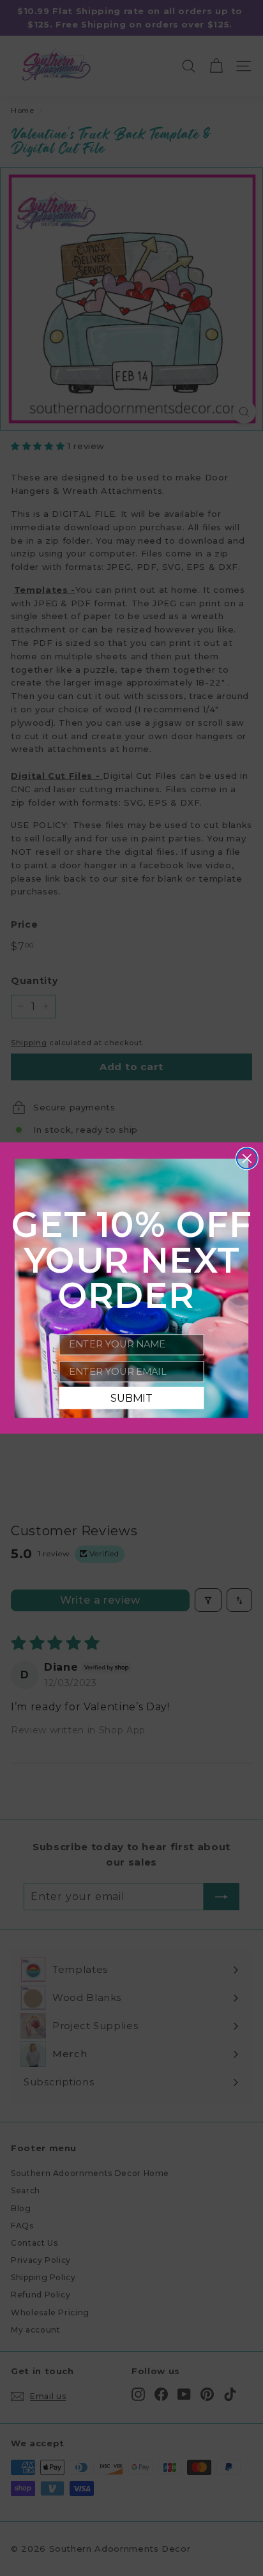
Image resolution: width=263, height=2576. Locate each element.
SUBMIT (131, 1398)
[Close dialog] (247, 1158)
